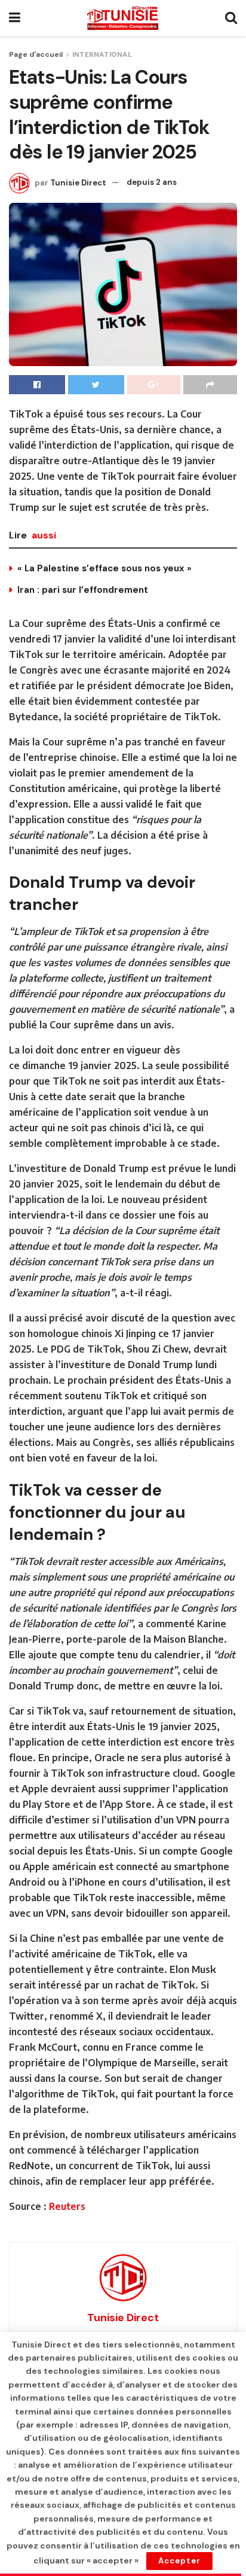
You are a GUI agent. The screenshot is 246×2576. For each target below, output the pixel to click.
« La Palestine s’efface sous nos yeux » (104, 568)
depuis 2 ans (152, 182)
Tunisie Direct (78, 182)
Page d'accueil (36, 54)
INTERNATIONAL (102, 54)
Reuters (67, 2206)
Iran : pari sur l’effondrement (83, 590)
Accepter (179, 2561)
